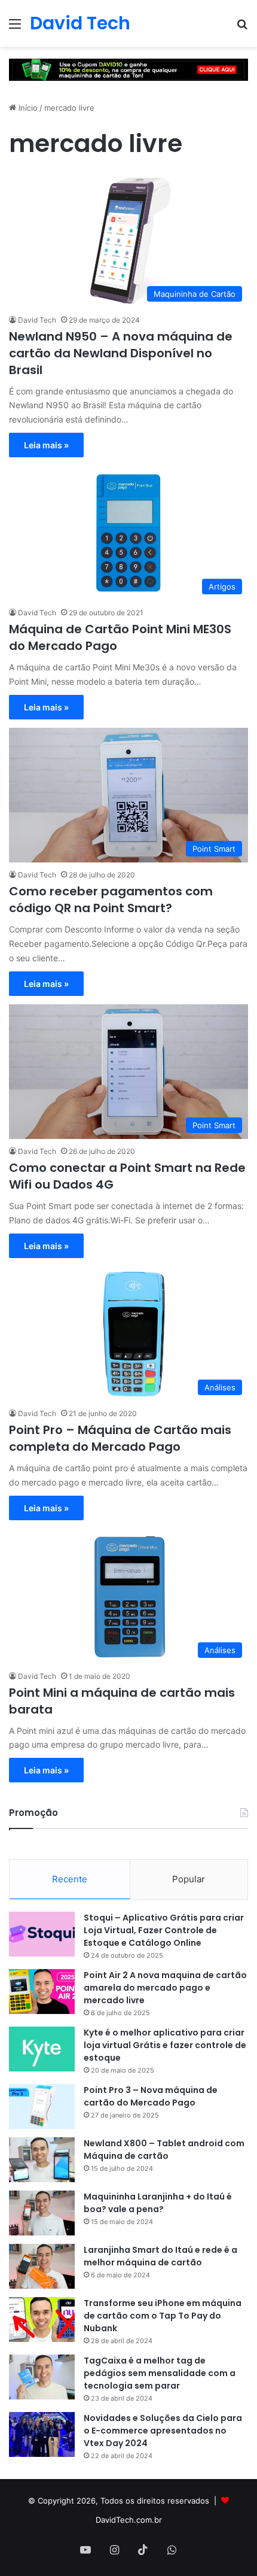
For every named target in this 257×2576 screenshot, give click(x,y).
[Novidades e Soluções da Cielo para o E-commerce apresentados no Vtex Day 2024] (42, 2434)
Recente (70, 1879)
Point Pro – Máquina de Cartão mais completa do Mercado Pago (120, 1438)
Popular (189, 1879)
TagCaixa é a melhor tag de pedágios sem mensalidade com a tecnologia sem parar (160, 2373)
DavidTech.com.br (129, 2520)
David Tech (37, 320)
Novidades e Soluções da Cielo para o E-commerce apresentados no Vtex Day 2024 (163, 2431)
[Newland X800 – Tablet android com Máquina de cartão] (42, 2160)
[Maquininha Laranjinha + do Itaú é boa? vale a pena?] (42, 2213)
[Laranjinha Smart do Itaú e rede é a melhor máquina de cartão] (42, 2266)
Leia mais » (46, 445)
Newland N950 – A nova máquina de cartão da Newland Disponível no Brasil (121, 353)
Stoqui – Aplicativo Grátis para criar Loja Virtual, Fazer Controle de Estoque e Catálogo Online (164, 1930)
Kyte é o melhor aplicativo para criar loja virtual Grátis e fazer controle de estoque (165, 2045)
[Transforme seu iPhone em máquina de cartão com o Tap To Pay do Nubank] (42, 2320)
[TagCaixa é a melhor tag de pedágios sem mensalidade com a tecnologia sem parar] (42, 2377)
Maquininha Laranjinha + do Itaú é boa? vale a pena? (158, 2203)
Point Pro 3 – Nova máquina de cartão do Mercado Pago (151, 2096)
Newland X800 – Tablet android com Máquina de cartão (164, 2150)
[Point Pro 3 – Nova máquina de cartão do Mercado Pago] (42, 2106)
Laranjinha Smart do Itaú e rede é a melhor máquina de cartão (160, 2256)
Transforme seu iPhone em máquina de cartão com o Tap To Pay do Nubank (163, 2316)
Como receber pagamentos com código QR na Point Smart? (111, 900)
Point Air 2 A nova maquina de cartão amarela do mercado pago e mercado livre (165, 1988)
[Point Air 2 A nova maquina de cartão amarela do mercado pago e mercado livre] (42, 1992)
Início (27, 108)
